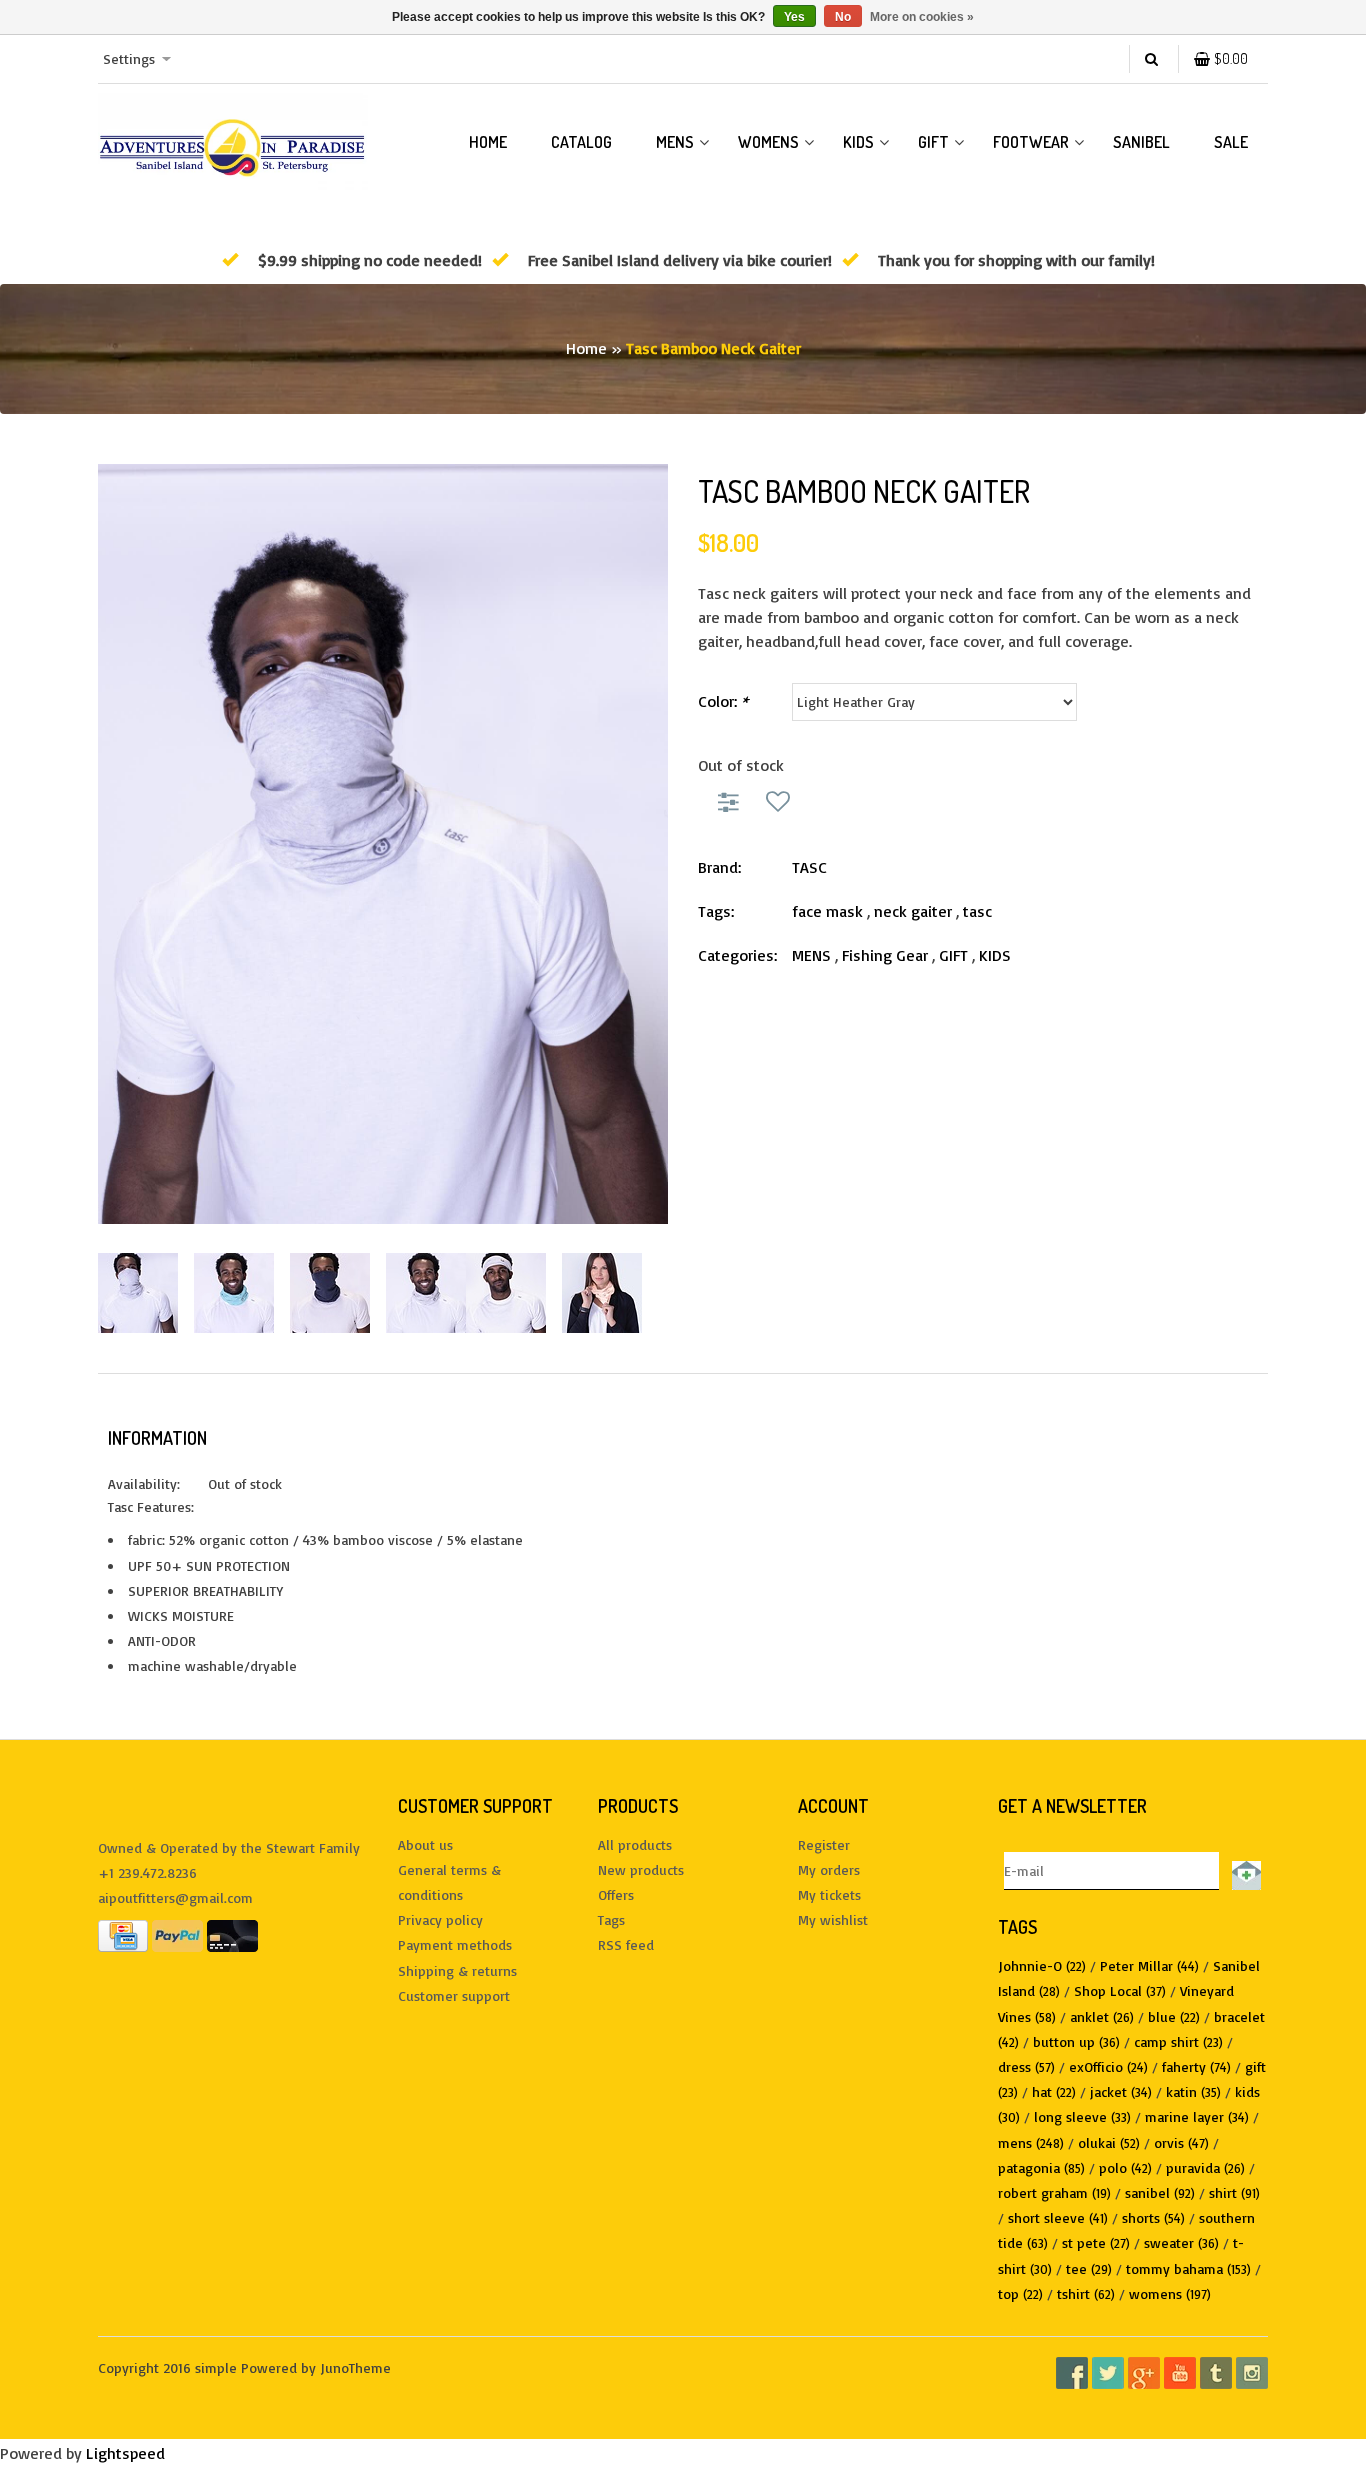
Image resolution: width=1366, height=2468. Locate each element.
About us (425, 1844)
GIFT (933, 142)
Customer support (454, 1995)
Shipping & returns (457, 1970)
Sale (1231, 142)
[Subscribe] (1243, 1871)
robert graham (1054, 2192)
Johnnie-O (1042, 1965)
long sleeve (1082, 2116)
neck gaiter (913, 911)
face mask (827, 911)
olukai (1109, 2142)
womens (1170, 2293)
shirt (1234, 2192)
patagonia (1041, 2167)
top (1020, 2293)
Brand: (719, 867)
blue (1174, 2016)
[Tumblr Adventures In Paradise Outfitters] (1216, 2373)
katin (1193, 2091)
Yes (794, 17)
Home (488, 142)
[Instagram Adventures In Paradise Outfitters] (1252, 2373)
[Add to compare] (732, 801)
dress (1026, 2066)
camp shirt (1178, 2041)
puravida (1205, 2167)
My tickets (829, 1894)
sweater (1181, 2242)
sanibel (1160, 2192)
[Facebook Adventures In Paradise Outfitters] (1072, 2373)
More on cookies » (922, 17)
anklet (1102, 2016)
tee (1089, 2268)
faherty (1196, 2066)
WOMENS (768, 142)
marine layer (1197, 2116)
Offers (616, 1894)
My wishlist (833, 1919)
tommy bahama (1188, 2268)
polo (1125, 2167)
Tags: (716, 911)
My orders (829, 1869)
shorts (1153, 2217)
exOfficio (1108, 2066)
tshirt (1086, 2293)
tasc (977, 911)
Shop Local (1120, 1990)
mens (1031, 2142)
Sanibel (1141, 142)
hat (1054, 2091)
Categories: (737, 955)
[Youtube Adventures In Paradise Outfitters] (1180, 2373)
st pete (1096, 2242)
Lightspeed (125, 2453)
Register (824, 1844)
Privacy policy (440, 1919)
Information (157, 1438)
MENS (675, 142)
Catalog (581, 142)
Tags (611, 1919)
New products (641, 1869)
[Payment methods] (123, 1934)
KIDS (858, 142)
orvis (1181, 2142)
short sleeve (1058, 2217)
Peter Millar (1149, 1965)
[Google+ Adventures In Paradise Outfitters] (1144, 2373)
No (843, 17)
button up (1076, 2041)
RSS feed (626, 1944)
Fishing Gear (885, 955)
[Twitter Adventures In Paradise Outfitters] (1108, 2373)
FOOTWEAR (1031, 142)
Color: (723, 701)
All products (635, 1844)
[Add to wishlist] (778, 801)
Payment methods (455, 1944)
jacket (1121, 2091)
